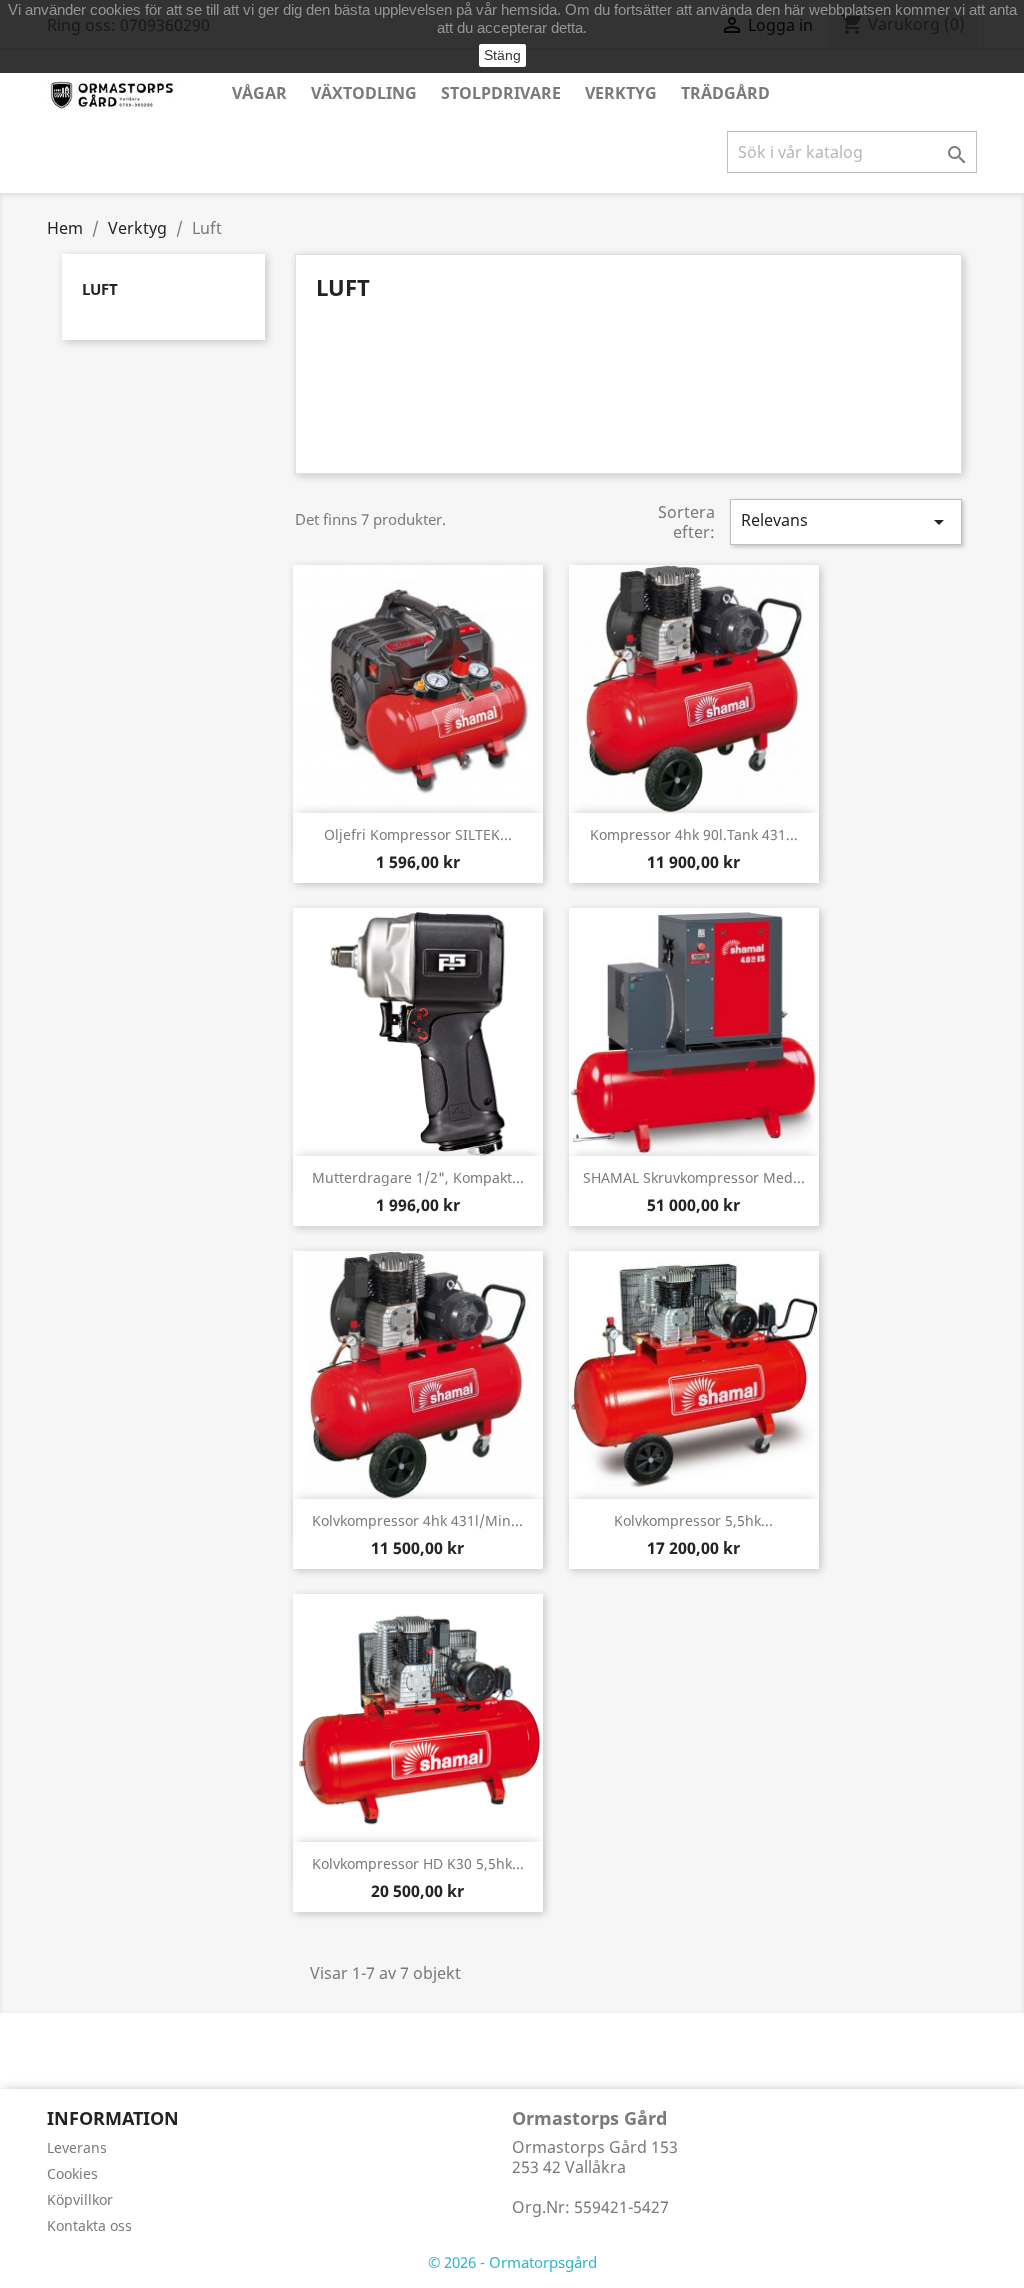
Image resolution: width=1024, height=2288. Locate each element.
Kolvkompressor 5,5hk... (693, 1520)
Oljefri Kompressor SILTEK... (418, 834)
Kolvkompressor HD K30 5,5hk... (418, 1863)
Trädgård (725, 93)
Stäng (502, 55)
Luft (100, 289)
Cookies (72, 2173)
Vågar (259, 93)
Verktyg (621, 93)
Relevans (846, 521)
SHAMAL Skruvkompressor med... (694, 1177)
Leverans (77, 2147)
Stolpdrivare (501, 93)
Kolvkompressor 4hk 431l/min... (417, 1520)
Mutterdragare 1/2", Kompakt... (418, 1177)
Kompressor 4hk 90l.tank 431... (694, 834)
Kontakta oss (89, 2225)
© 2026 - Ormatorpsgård (512, 2262)
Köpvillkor (80, 2199)
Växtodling (364, 93)
